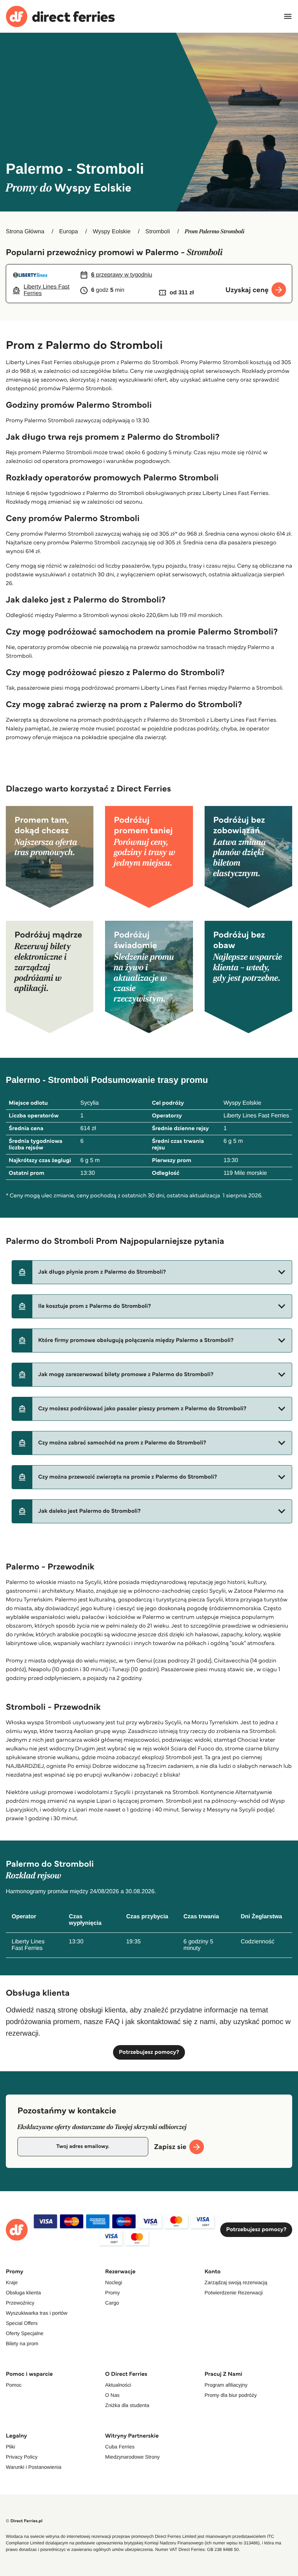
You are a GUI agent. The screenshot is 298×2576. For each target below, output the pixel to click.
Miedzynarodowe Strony (132, 2457)
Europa (69, 232)
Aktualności (118, 2385)
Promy (112, 2293)
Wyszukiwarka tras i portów (37, 2313)
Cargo (112, 2303)
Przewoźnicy (20, 2303)
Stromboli (158, 232)
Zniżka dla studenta (127, 2405)
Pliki (11, 2447)
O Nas (112, 2395)
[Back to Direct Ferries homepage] (60, 17)
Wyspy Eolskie (112, 232)
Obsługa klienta (23, 2293)
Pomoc (14, 2385)
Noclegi (114, 2282)
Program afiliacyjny (226, 2385)
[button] (152, 1272)
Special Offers (22, 2323)
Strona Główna (25, 232)
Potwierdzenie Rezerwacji (234, 2293)
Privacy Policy (22, 2457)
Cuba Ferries (120, 2447)
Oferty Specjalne (25, 2333)
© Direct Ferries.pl (24, 2521)
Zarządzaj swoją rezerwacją (236, 2282)
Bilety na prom (22, 2343)
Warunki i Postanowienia (34, 2467)
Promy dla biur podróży (231, 2395)
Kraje (12, 2282)
